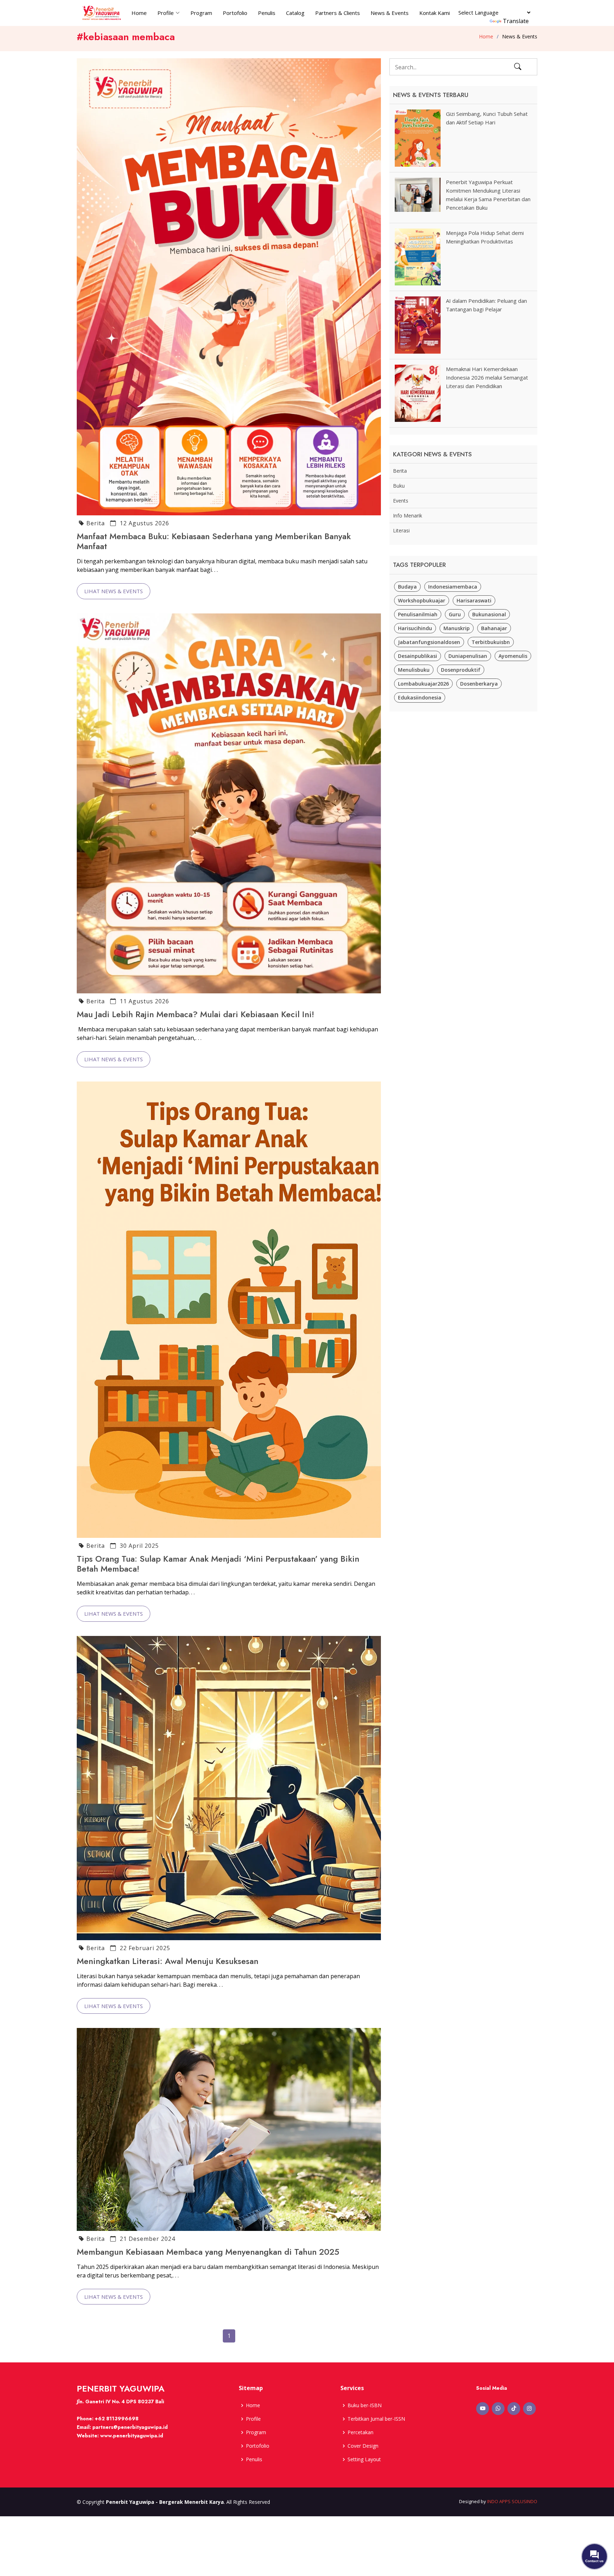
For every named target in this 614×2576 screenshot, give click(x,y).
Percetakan (360, 2432)
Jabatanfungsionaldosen (429, 642)
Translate (516, 21)
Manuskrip (457, 628)
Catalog (295, 13)
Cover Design (363, 2446)
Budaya (407, 587)
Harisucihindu (415, 628)
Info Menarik (408, 516)
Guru (455, 614)
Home (139, 13)
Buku (399, 486)
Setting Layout (364, 2459)
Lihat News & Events (114, 591)
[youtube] (483, 2409)
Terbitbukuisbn (491, 642)
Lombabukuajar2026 (423, 684)
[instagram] (529, 2409)
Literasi (401, 530)
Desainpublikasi (418, 656)
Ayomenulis (513, 656)
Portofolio (235, 13)
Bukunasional (489, 614)
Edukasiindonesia (420, 697)
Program (201, 13)
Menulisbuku (414, 670)
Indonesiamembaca (453, 587)
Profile (253, 2419)
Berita (96, 523)
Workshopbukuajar (422, 600)
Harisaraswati (474, 600)
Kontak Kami (435, 13)
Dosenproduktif (461, 670)
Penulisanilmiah (418, 614)
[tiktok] (514, 2409)
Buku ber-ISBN (365, 2405)
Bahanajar (494, 628)
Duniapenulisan (468, 656)
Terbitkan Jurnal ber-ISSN (376, 2419)
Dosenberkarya (479, 684)
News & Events (390, 13)
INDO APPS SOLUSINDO (512, 2501)
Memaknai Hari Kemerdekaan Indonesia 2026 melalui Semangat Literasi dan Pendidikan (487, 377)
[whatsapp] (498, 2409)
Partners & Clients (338, 13)
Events (401, 501)
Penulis (267, 13)
